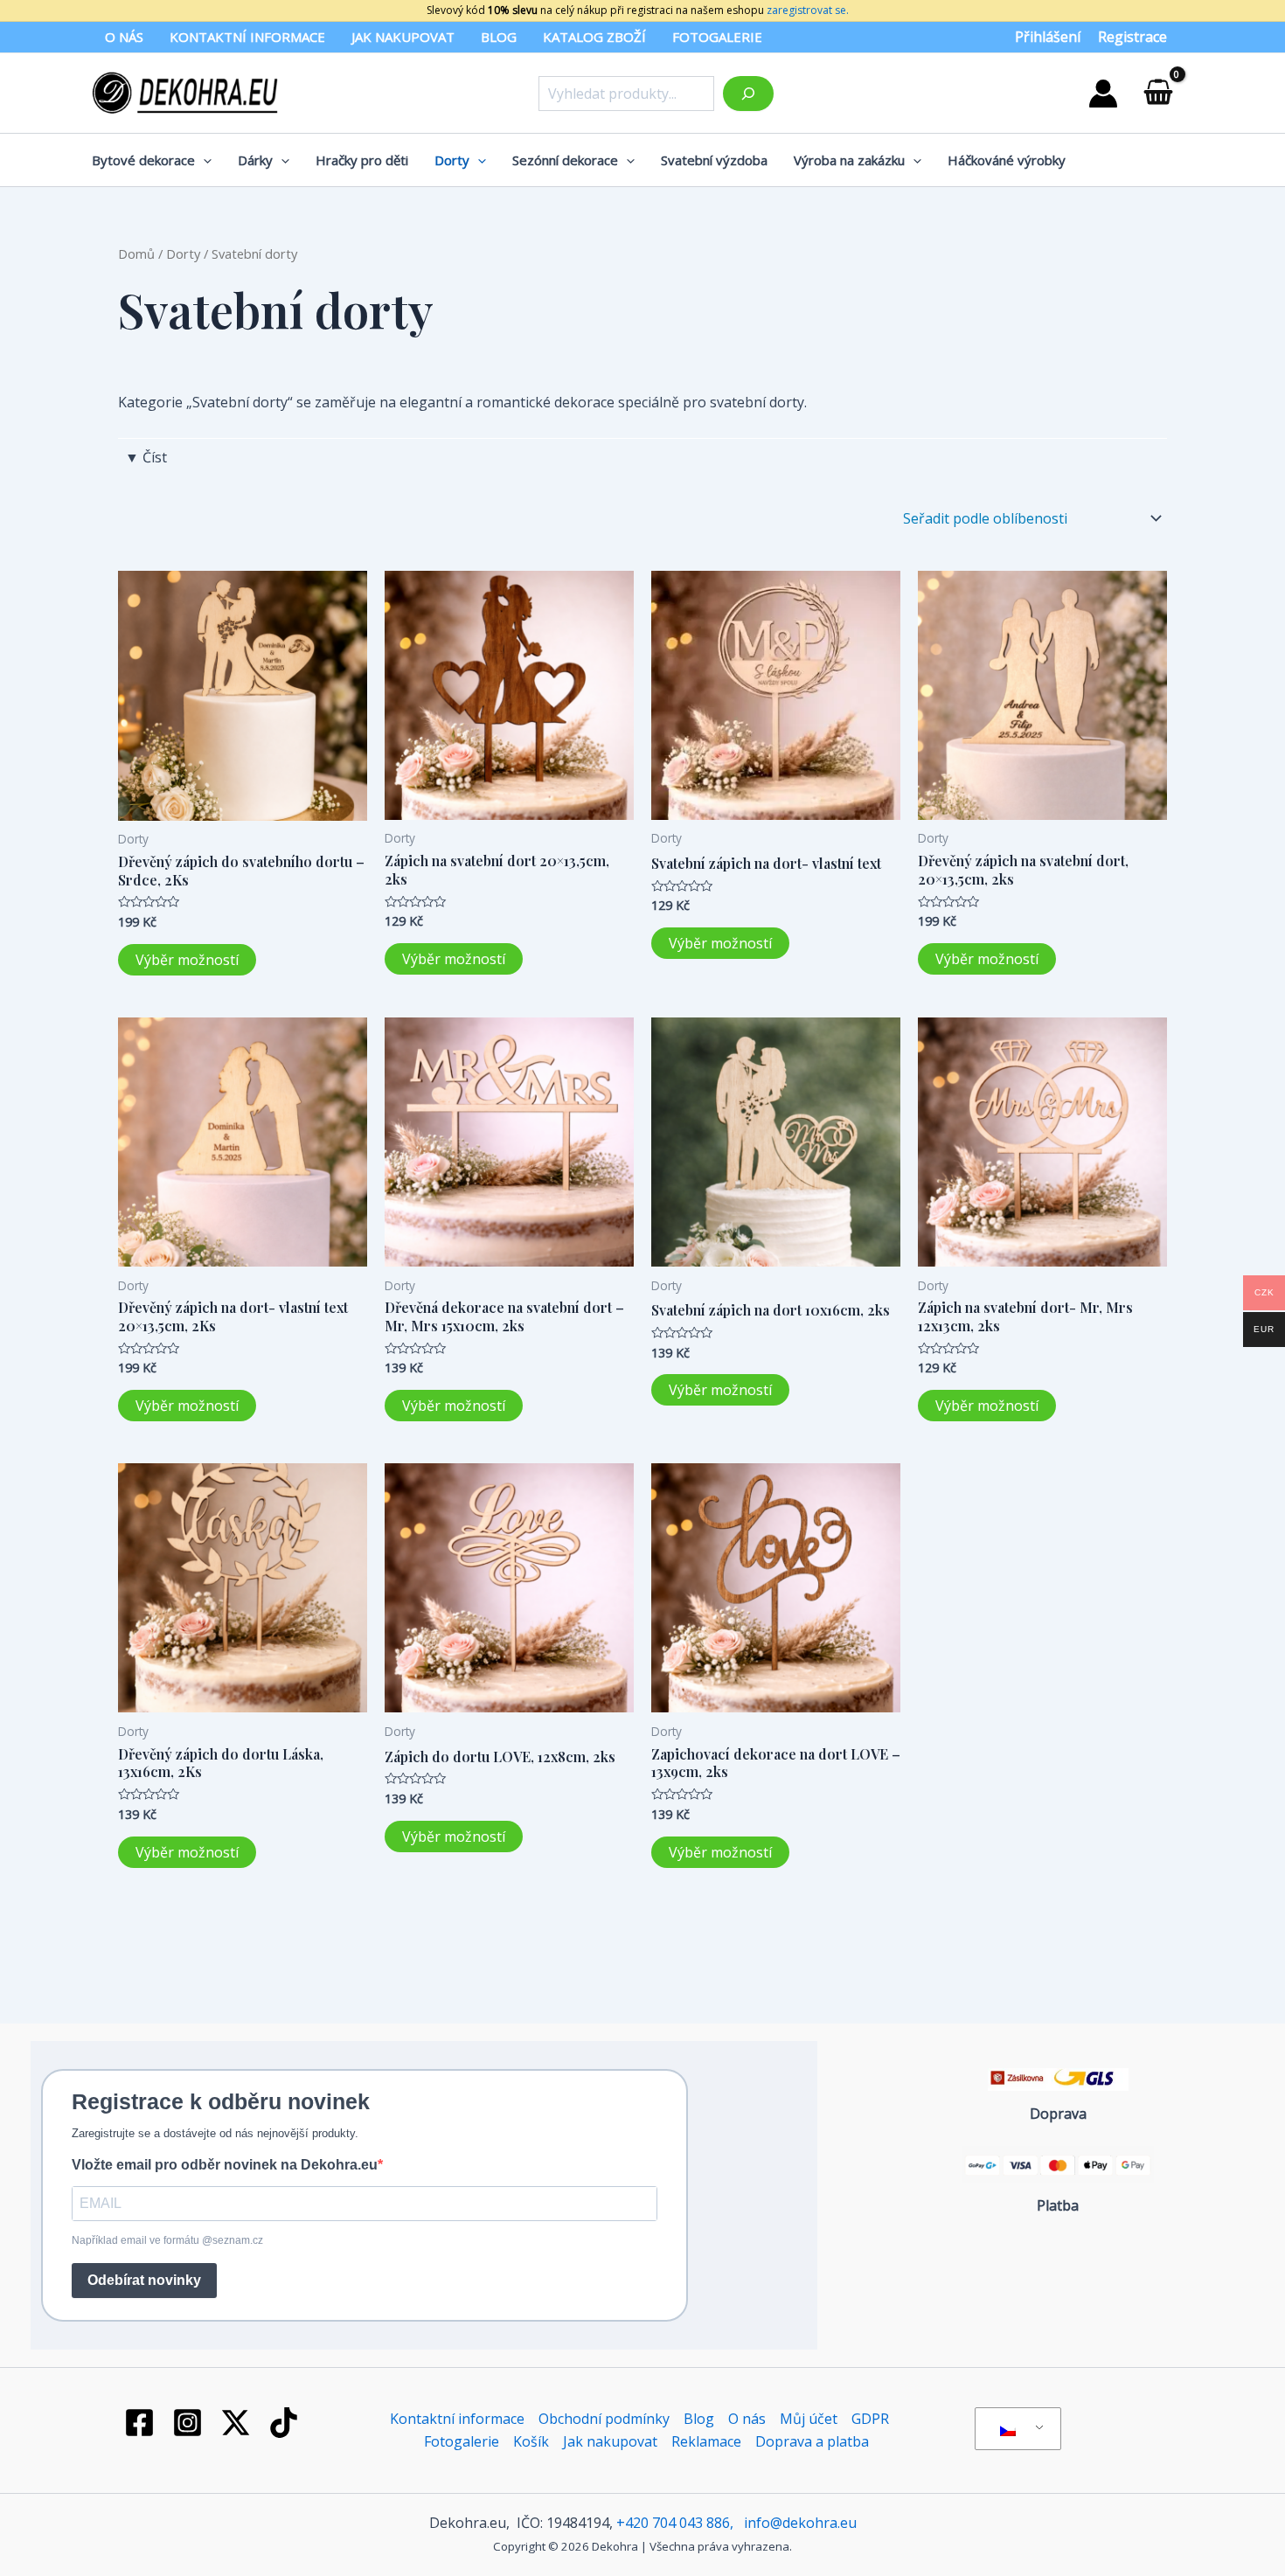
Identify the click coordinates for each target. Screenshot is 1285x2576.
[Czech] (1015, 2429)
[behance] (239, 2423)
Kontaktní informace (247, 37)
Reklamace (706, 2441)
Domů (136, 253)
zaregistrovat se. (806, 10)
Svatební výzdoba (714, 160)
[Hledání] (748, 94)
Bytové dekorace (143, 160)
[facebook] (142, 2423)
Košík (531, 2441)
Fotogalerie (717, 37)
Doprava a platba (812, 2441)
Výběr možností (187, 960)
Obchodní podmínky (604, 2419)
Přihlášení (1048, 37)
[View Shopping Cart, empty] (1158, 93)
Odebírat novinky (144, 2280)
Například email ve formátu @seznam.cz (167, 2240)
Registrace (1132, 37)
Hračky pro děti (362, 160)
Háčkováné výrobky (1007, 160)
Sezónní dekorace (565, 160)
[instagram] (191, 2423)
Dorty (452, 160)
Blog (499, 37)
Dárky (255, 160)
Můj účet (809, 2419)
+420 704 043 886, (675, 2523)
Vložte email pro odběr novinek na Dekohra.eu (225, 2165)
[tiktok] (286, 2423)
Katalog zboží (594, 37)
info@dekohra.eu (800, 2523)
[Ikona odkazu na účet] (1103, 94)
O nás (124, 37)
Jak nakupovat (403, 37)
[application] (203, 160)
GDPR (870, 2419)
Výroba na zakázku (849, 160)
